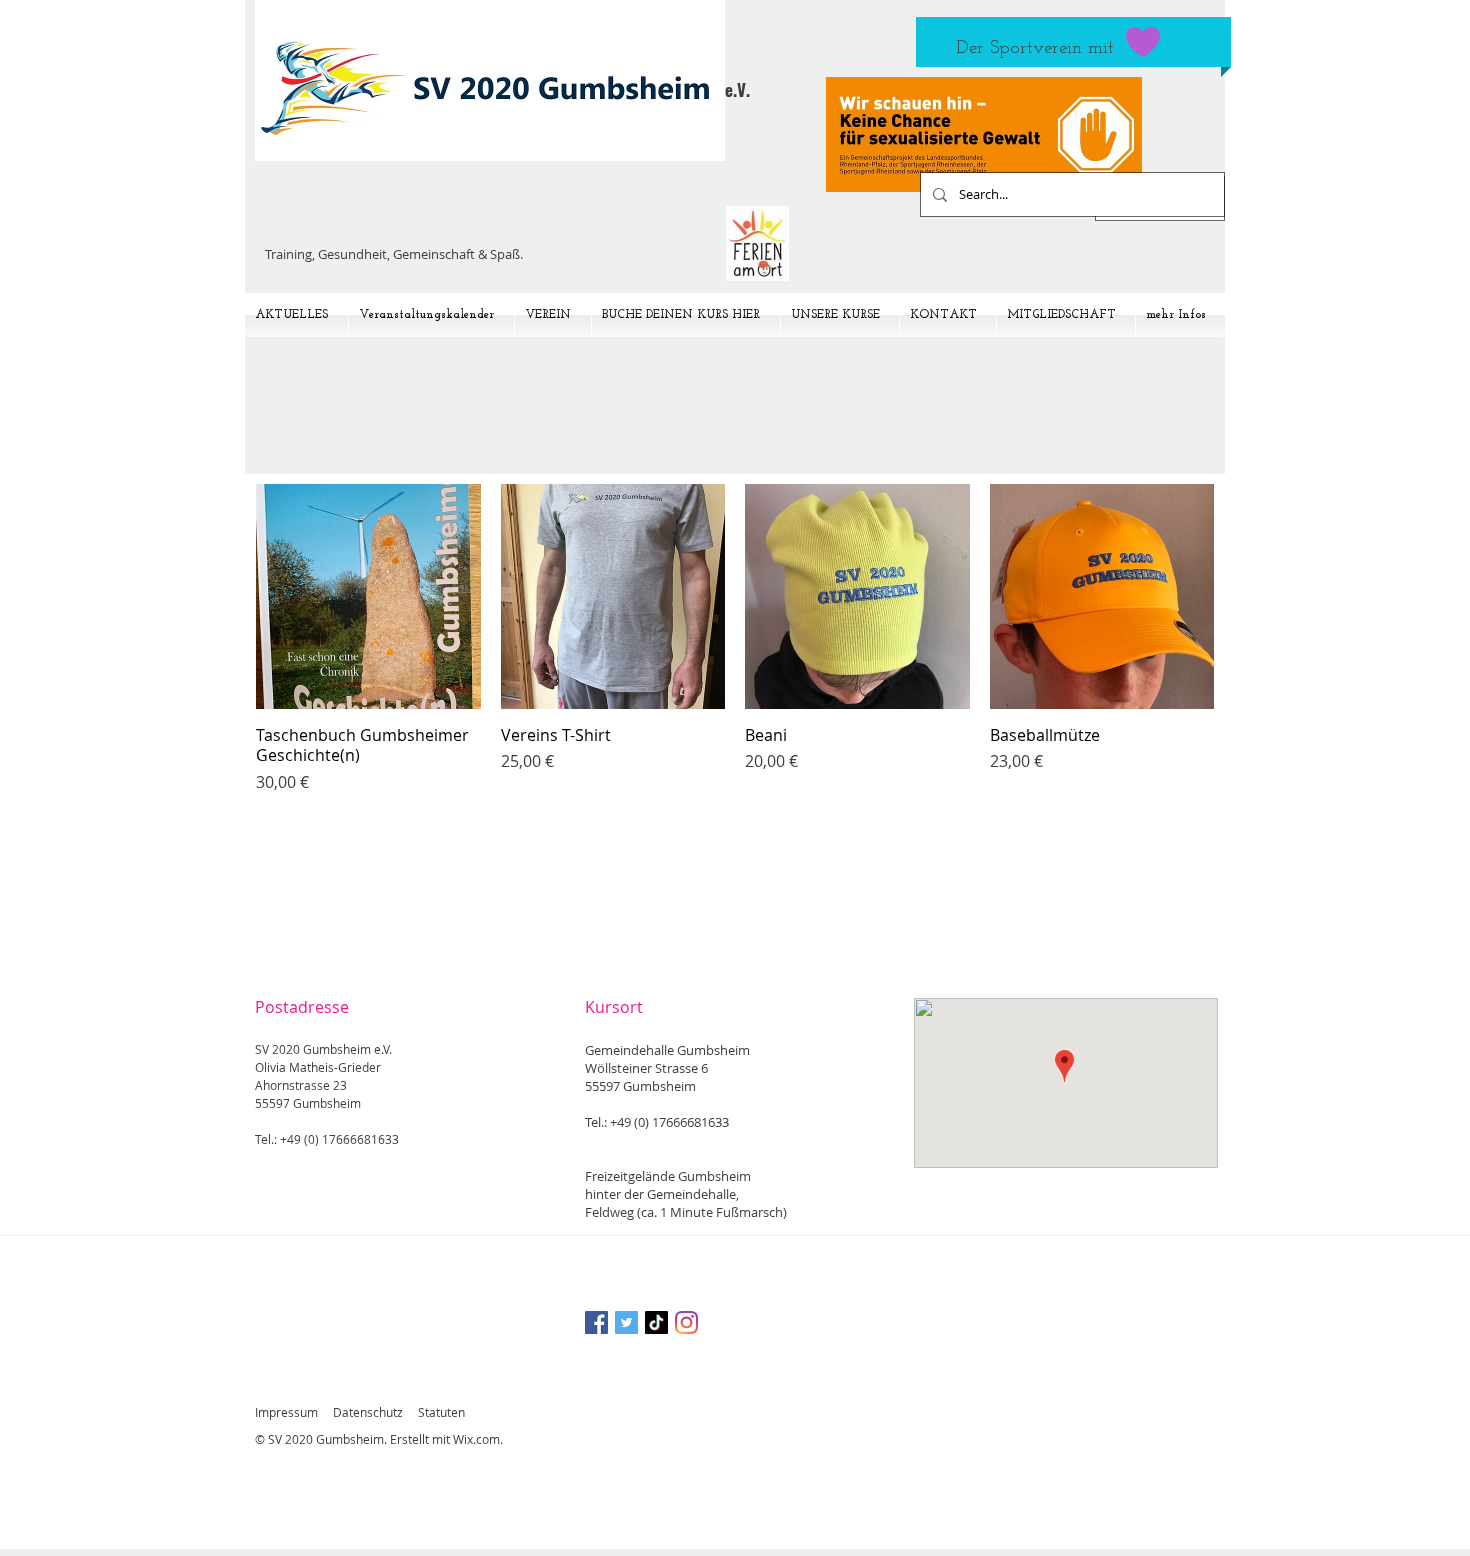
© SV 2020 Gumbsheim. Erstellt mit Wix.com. (379, 1439)
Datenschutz (368, 1412)
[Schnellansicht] (368, 596)
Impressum (286, 1412)
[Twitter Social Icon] (626, 1322)
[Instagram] (686, 1322)
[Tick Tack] (656, 1322)
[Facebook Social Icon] (596, 1322)
